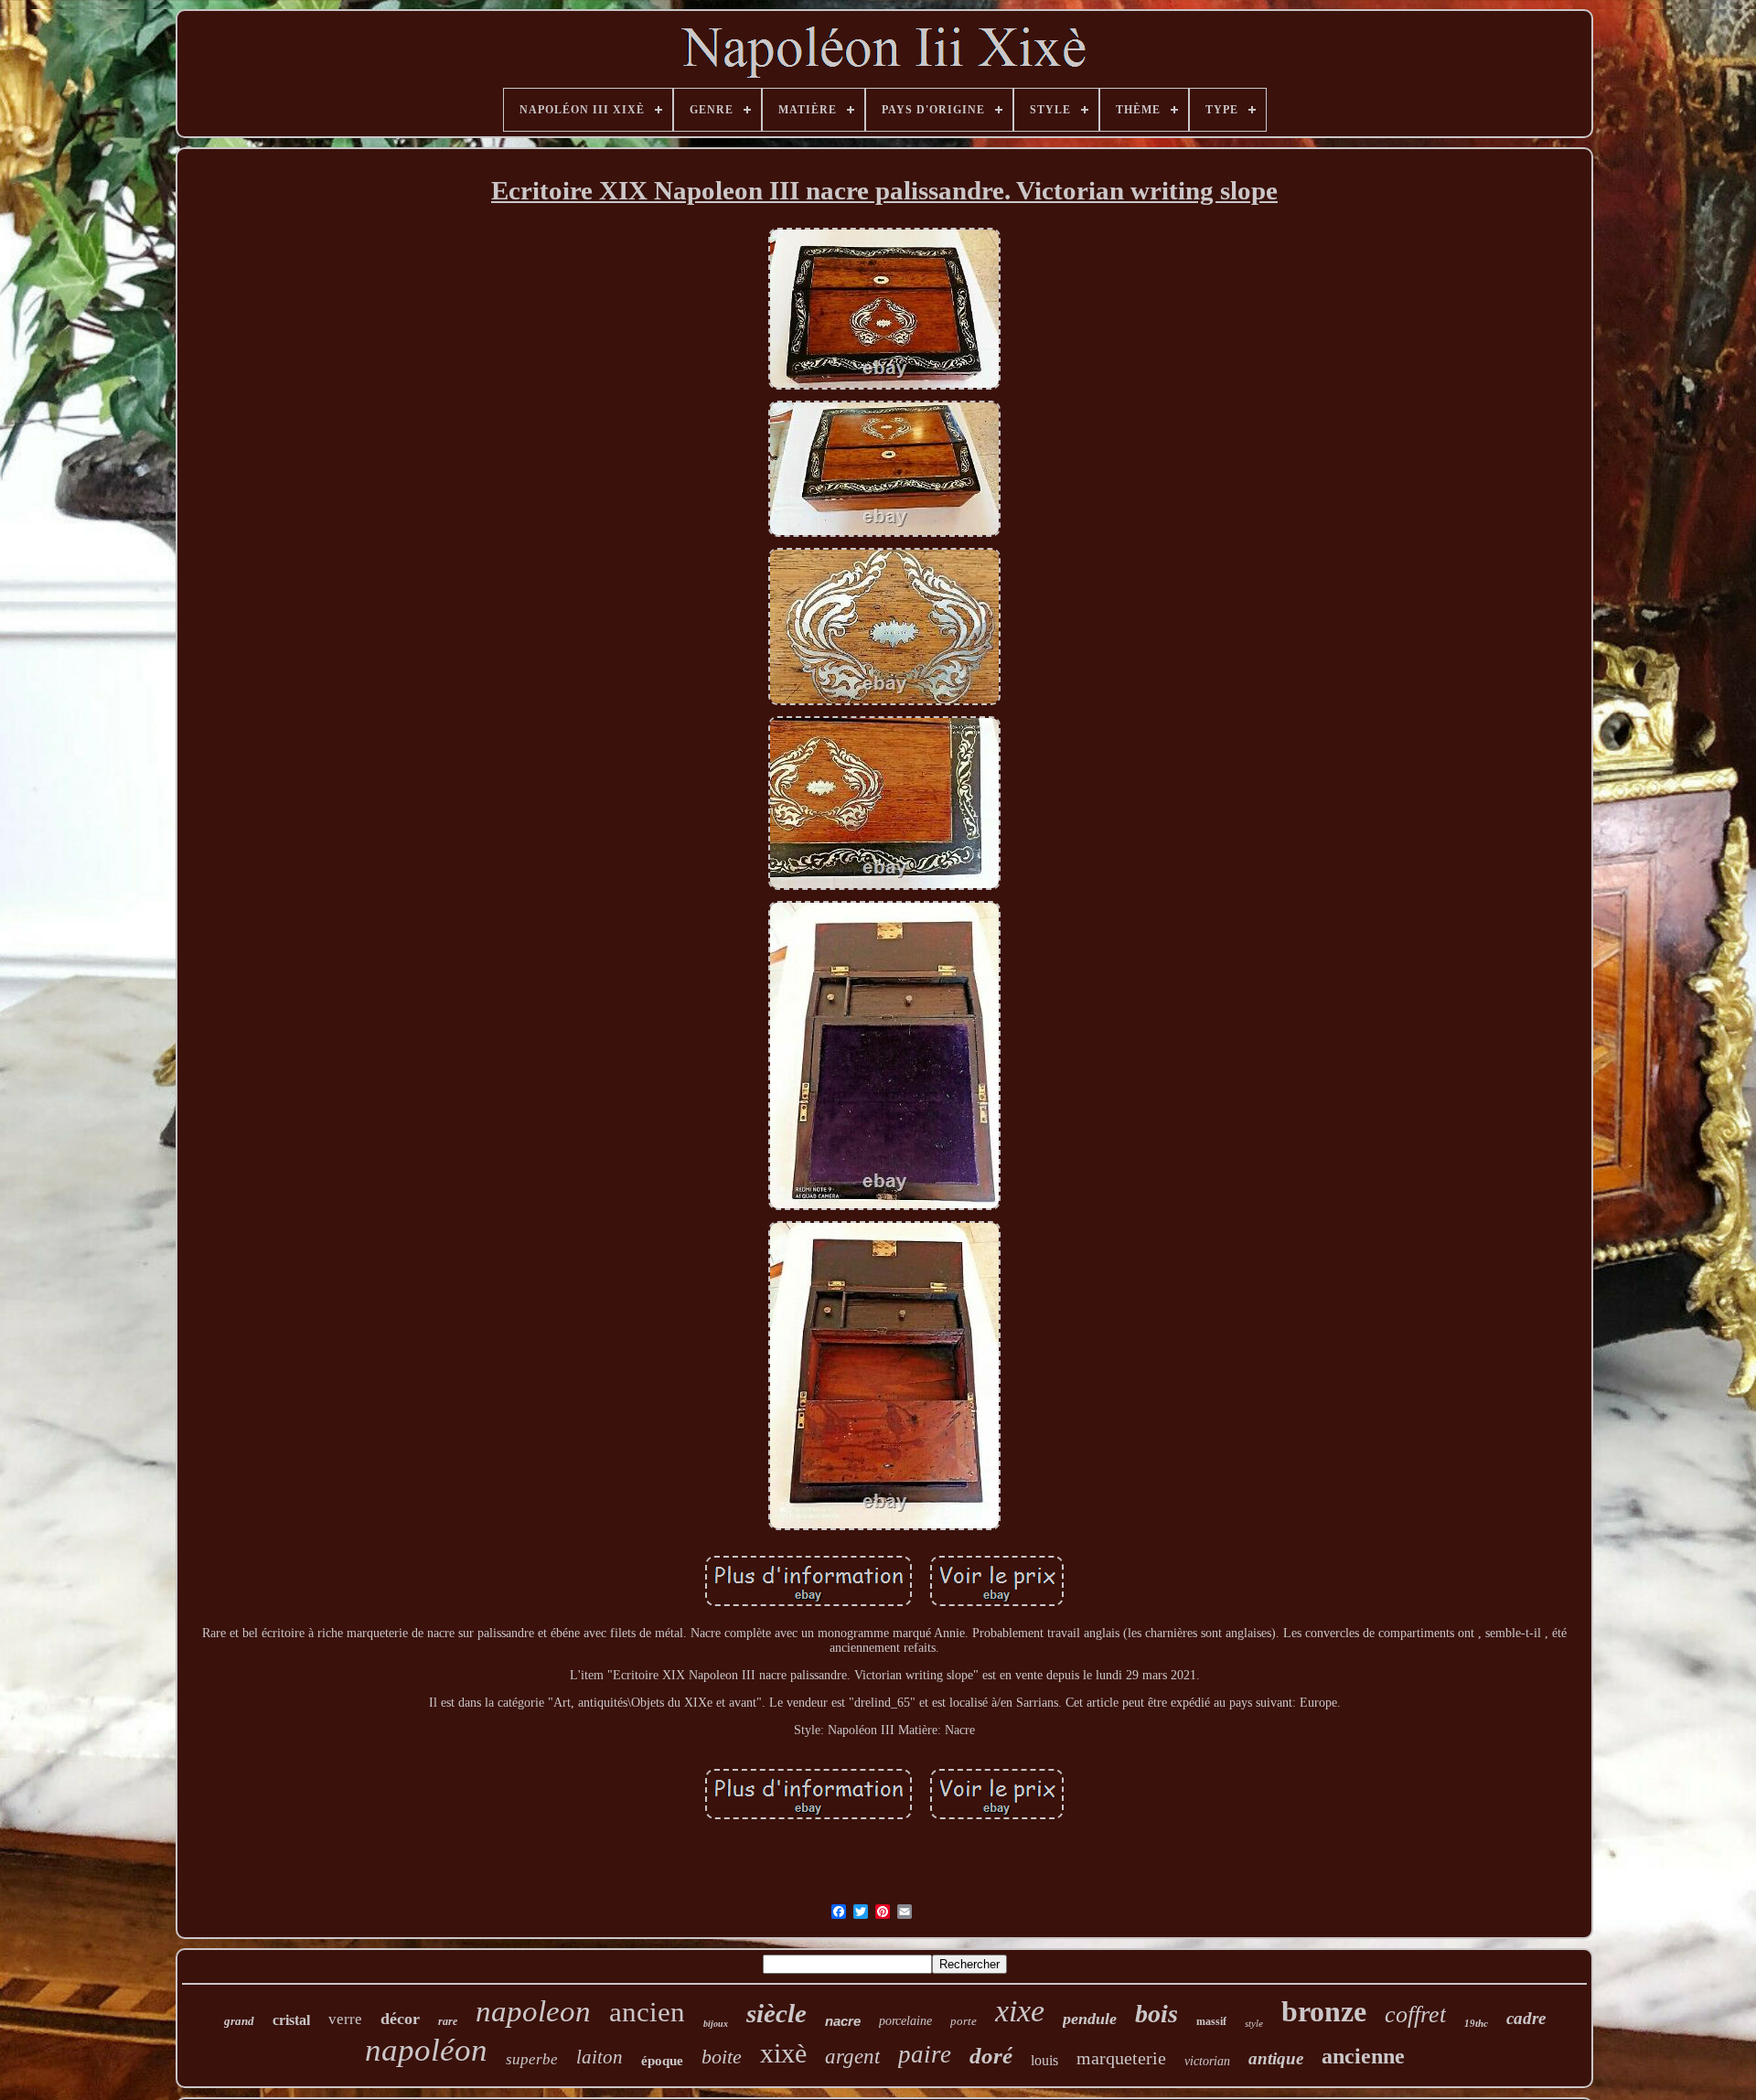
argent (852, 2057)
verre (345, 2019)
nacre (843, 2021)
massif (1211, 2021)
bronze (1324, 2011)
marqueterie (1121, 2058)
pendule (1090, 2019)
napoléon (426, 2050)
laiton (600, 2057)
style (1254, 2023)
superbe (532, 2059)
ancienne (1363, 2056)
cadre (1526, 2018)
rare (448, 2021)
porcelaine (905, 2021)
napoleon (533, 2011)
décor (400, 2019)
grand (239, 2021)
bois (1156, 2014)
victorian (1207, 2061)
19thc (1476, 2023)
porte (964, 2021)
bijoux (716, 2024)
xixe (1020, 2011)
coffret (1415, 2014)
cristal (291, 2020)
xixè (783, 2053)
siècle (776, 2013)
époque (662, 2061)
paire (925, 2054)
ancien (647, 2012)
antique (1276, 2058)
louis (1044, 2060)
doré (991, 2056)
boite (722, 2057)
